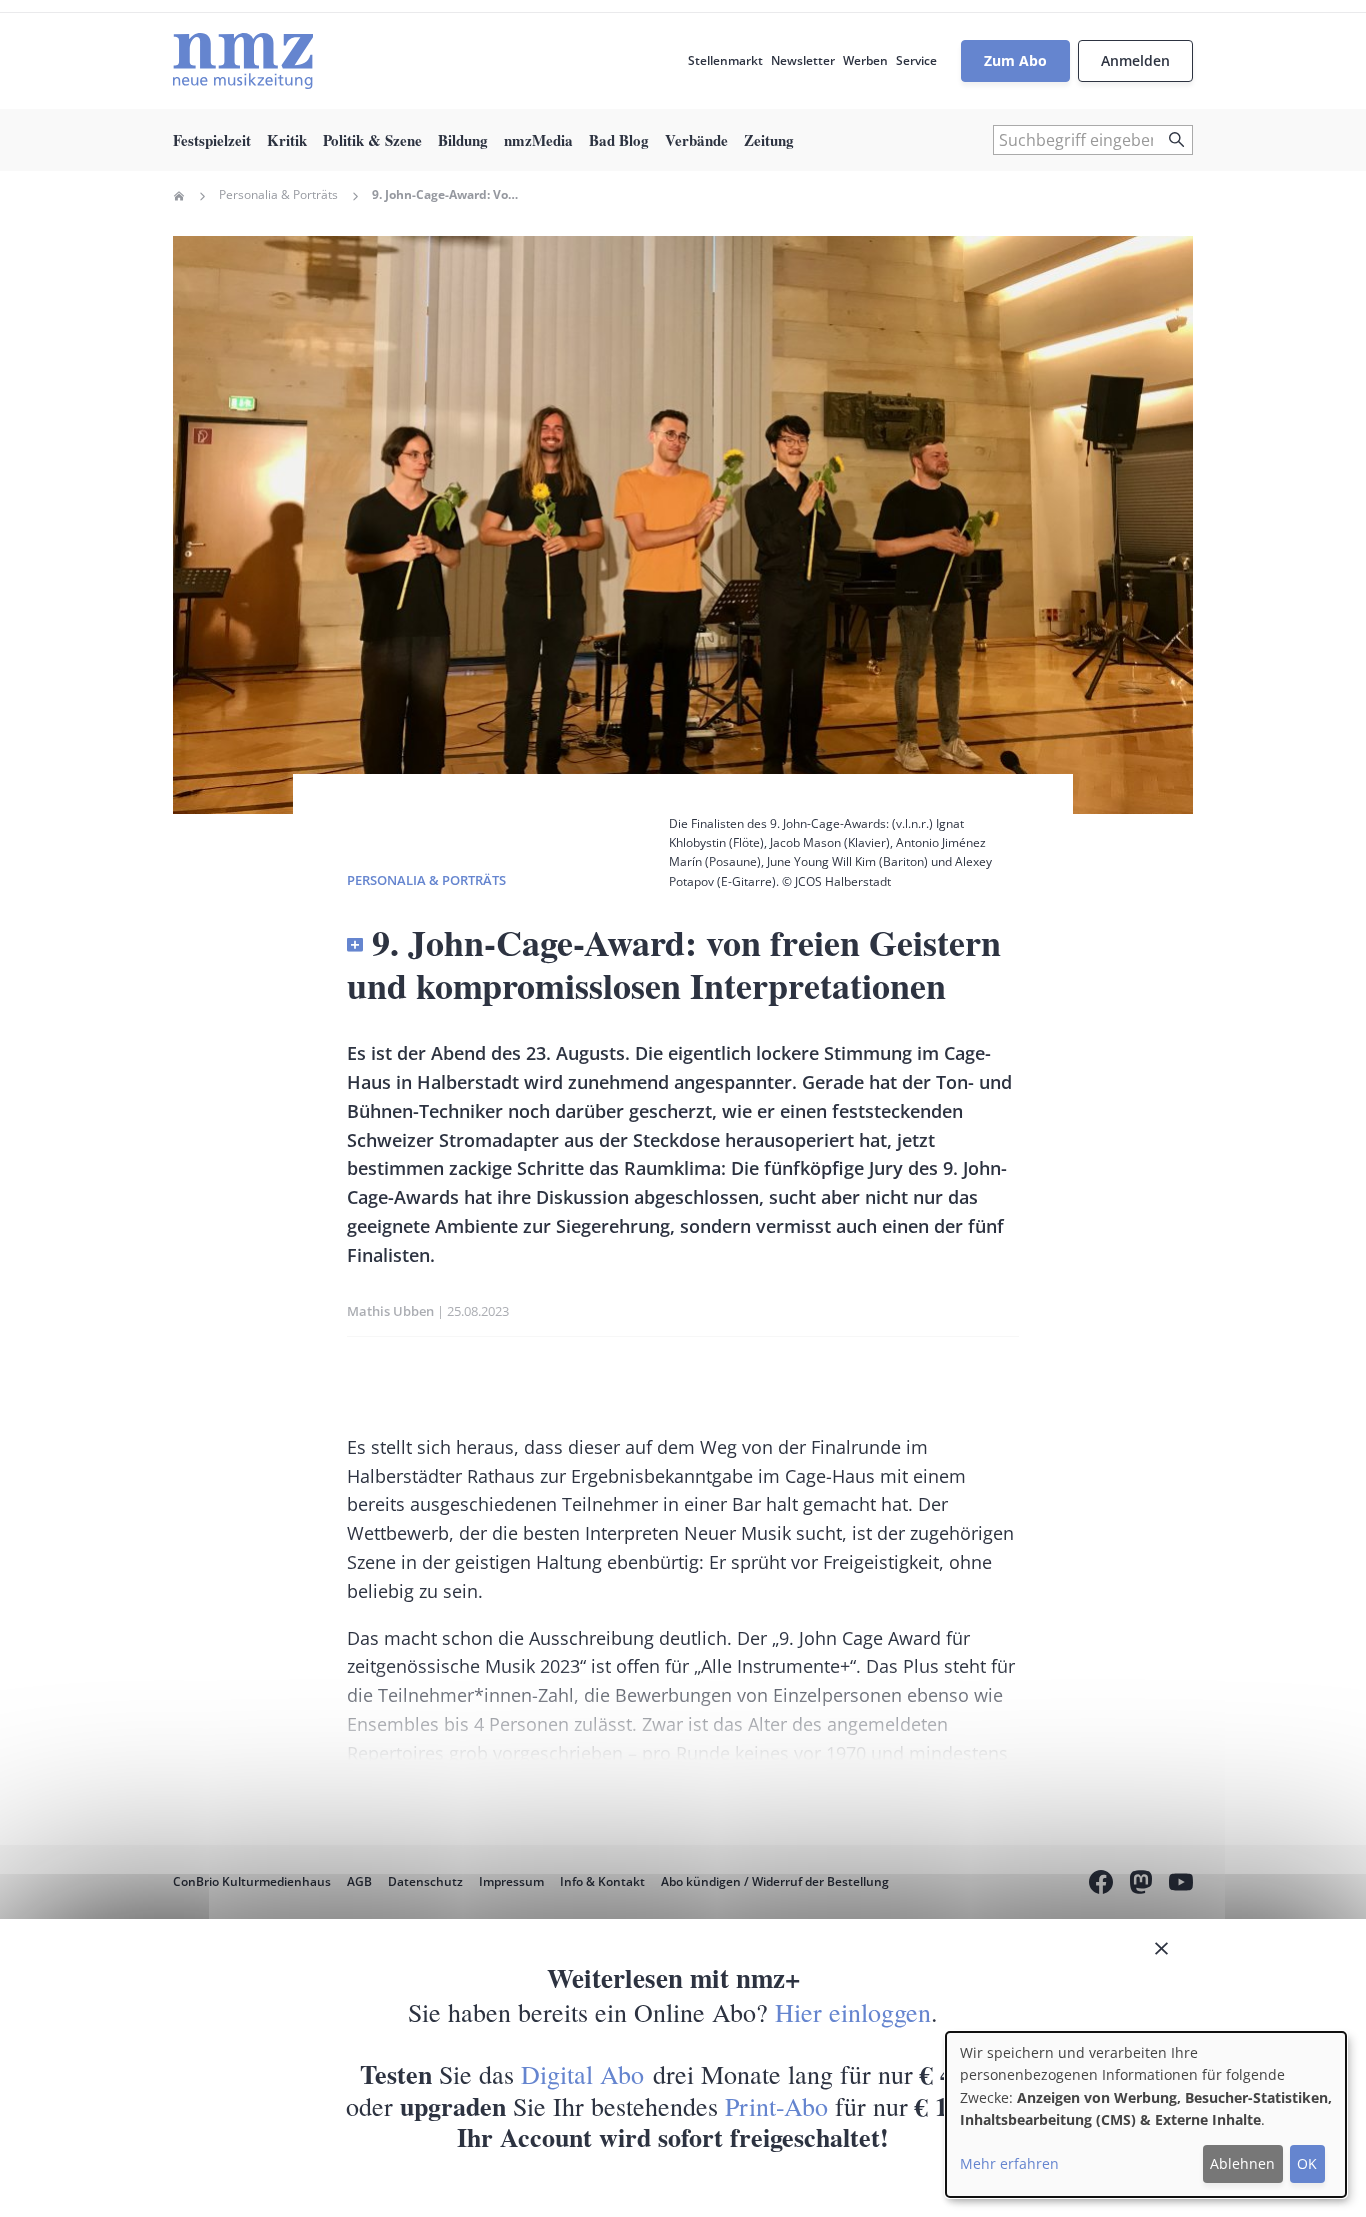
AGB (359, 1881)
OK (1307, 2163)
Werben (865, 60)
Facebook (1101, 1885)
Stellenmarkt (725, 60)
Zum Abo (1015, 60)
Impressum (511, 1881)
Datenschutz (425, 1881)
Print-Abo (776, 2106)
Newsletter (803, 60)
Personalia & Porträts (278, 195)
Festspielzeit (212, 140)
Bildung (463, 140)
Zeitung (769, 140)
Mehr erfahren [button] (1009, 2163)
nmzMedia (538, 140)
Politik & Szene (372, 140)
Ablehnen (1242, 2163)
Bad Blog (619, 140)
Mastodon (1141, 1885)
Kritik (287, 140)
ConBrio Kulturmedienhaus (252, 1881)
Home (179, 196)
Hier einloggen (853, 2012)
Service (916, 60)
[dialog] (1146, 2114)
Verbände (696, 140)
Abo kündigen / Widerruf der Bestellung (775, 1881)
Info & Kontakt (602, 1881)
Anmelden (1135, 60)
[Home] (243, 61)
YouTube (1181, 1885)
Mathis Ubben (390, 1311)
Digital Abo (582, 2074)
